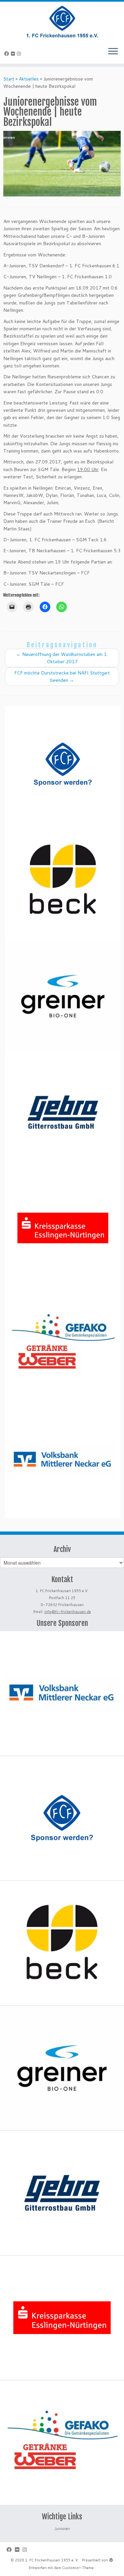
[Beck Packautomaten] (63, 880)
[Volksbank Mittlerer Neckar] (63, 1460)
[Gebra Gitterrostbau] (63, 1112)
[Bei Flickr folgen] (14, 54)
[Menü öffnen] (113, 52)
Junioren (62, 2529)
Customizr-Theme (78, 2568)
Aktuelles (29, 79)
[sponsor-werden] (63, 764)
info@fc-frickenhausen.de (68, 1612)
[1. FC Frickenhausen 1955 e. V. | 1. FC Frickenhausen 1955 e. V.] (62, 22)
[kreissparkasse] (63, 1228)
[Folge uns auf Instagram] (20, 54)
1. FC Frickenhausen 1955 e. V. (52, 2560)
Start (9, 79)
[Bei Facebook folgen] (8, 54)
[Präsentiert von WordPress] (111, 2559)
